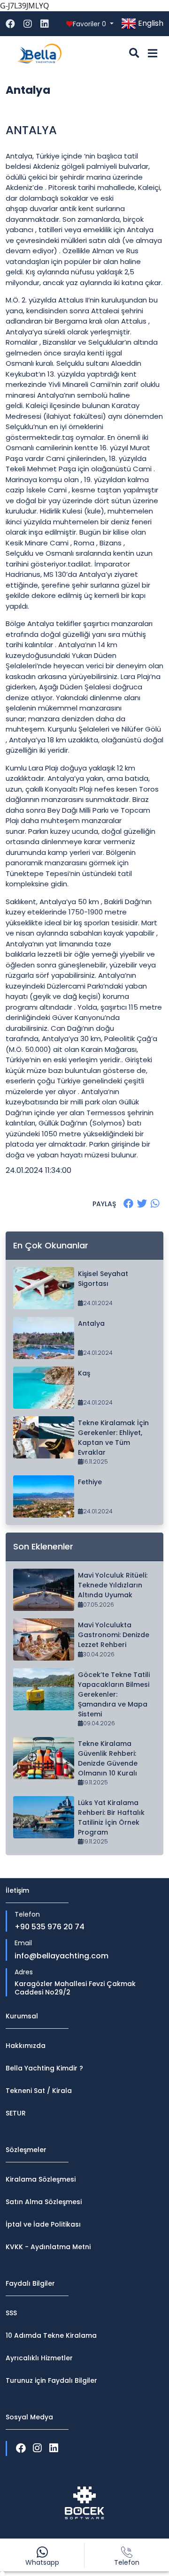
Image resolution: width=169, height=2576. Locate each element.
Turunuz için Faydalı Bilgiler (51, 2380)
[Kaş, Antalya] (44, 1388)
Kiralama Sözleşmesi (41, 2179)
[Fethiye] (44, 1496)
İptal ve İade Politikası (43, 2224)
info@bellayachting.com (61, 1956)
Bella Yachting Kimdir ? (44, 2068)
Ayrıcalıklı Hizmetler (39, 2358)
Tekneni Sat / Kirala (39, 2091)
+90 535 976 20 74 (50, 1927)
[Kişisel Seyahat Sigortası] (44, 1288)
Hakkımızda (26, 2046)
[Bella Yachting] (39, 53)
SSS (11, 2313)
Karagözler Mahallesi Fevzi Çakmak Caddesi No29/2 (75, 1988)
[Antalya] (44, 1338)
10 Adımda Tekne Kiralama (51, 2335)
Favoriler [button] (89, 24)
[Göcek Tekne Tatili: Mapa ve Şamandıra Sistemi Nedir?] (44, 1689)
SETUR (16, 2113)
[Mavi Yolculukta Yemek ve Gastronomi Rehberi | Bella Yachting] (44, 1639)
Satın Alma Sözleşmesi (44, 2202)
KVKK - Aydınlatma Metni (48, 2247)
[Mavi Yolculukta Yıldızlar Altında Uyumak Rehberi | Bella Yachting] (44, 1590)
